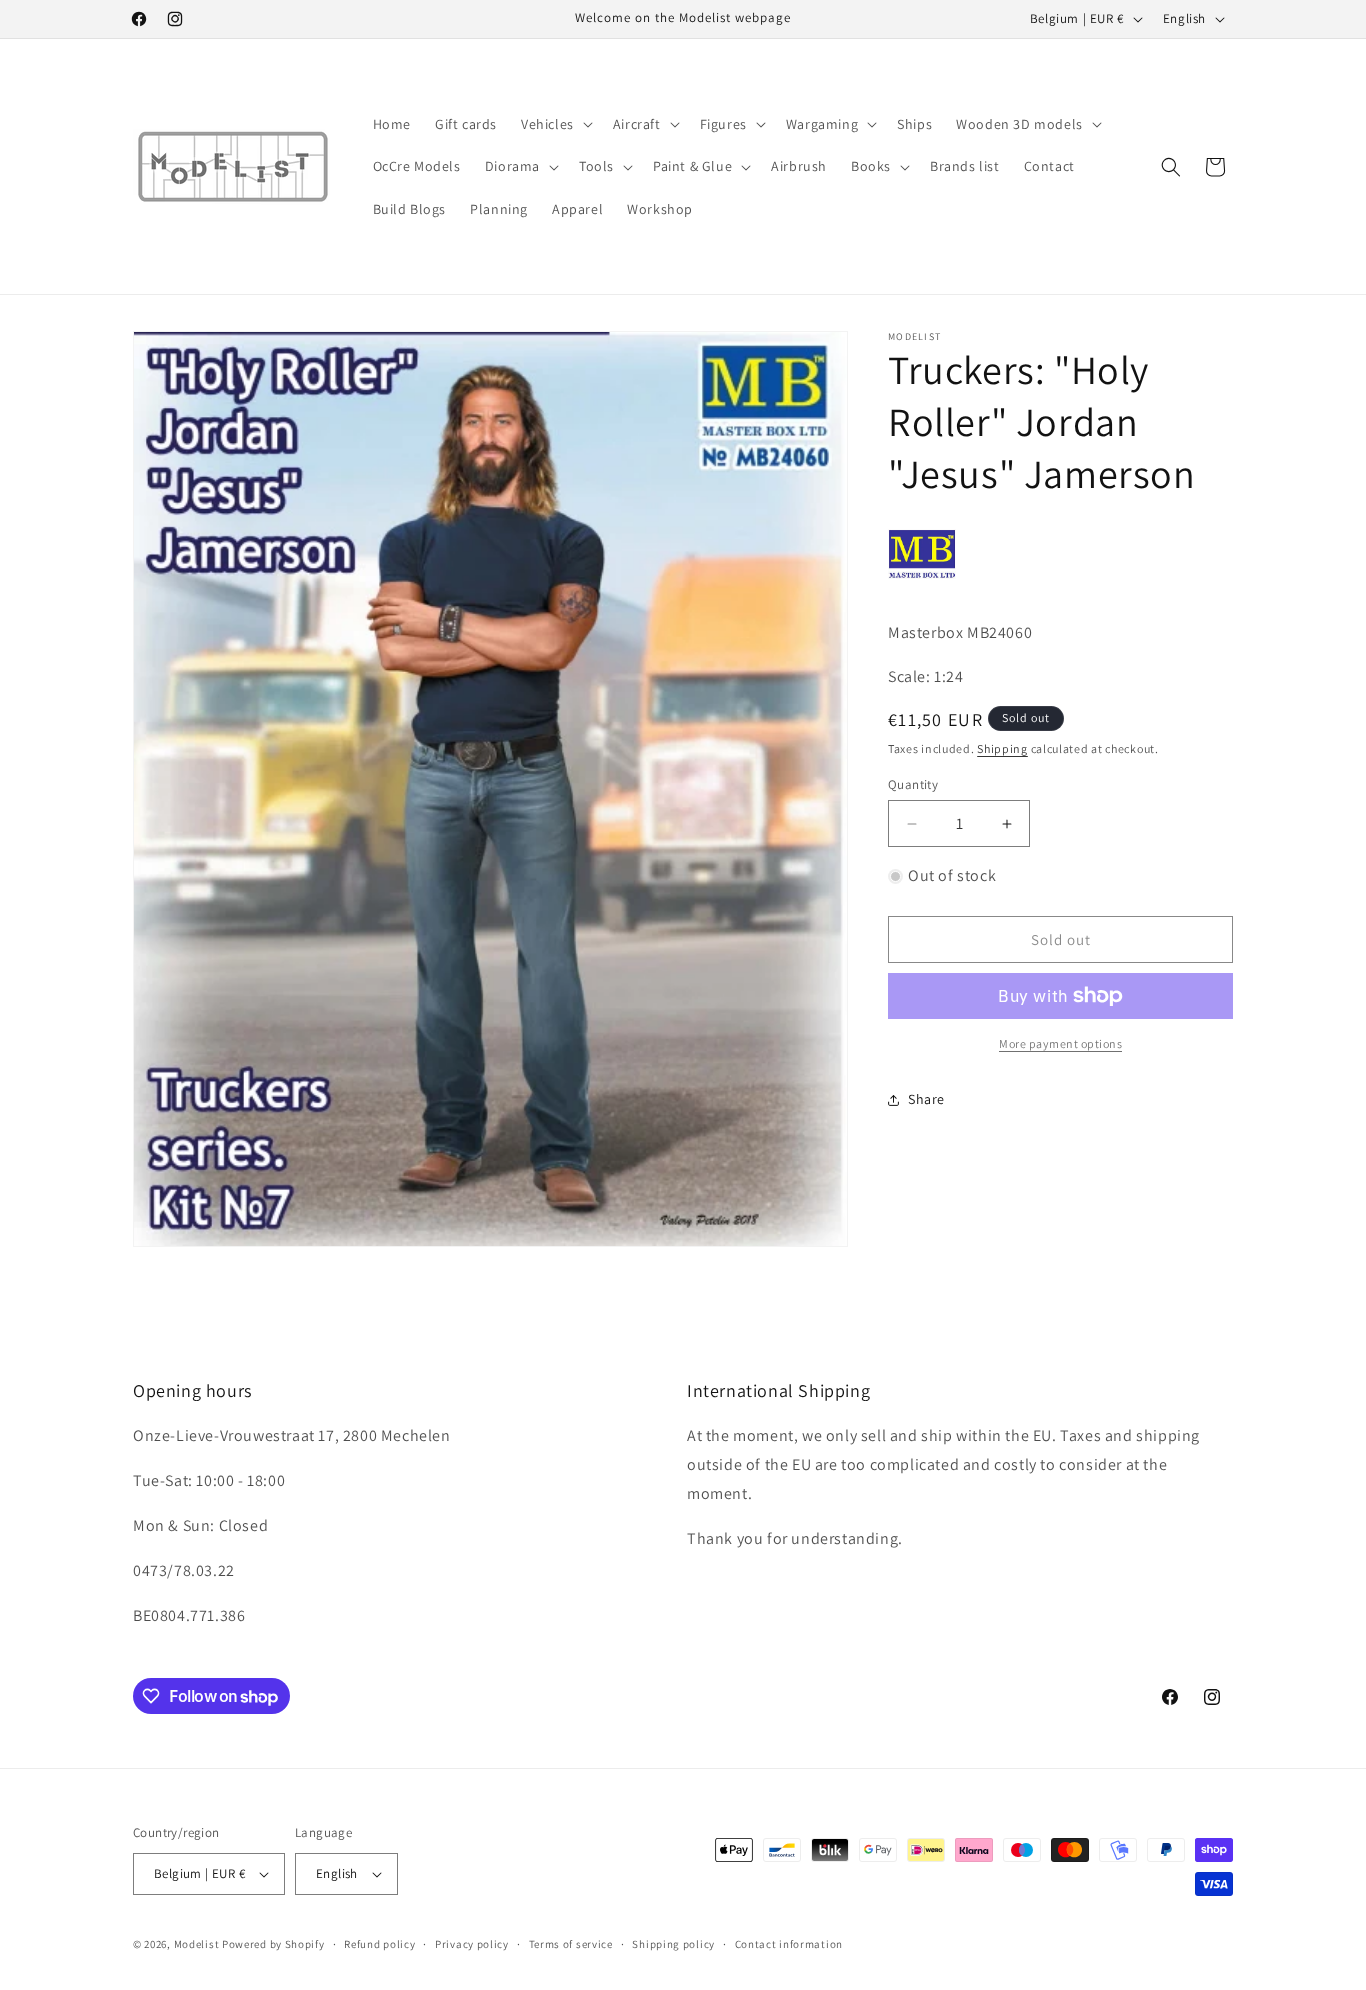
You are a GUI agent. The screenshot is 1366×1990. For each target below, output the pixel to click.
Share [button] (926, 1099)
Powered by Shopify (273, 1944)
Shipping (1002, 748)
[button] (555, 124)
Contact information (789, 1944)
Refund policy (379, 1944)
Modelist (197, 1944)
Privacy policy (472, 1944)
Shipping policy (673, 1944)
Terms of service (571, 1944)
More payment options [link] (1060, 1043)
